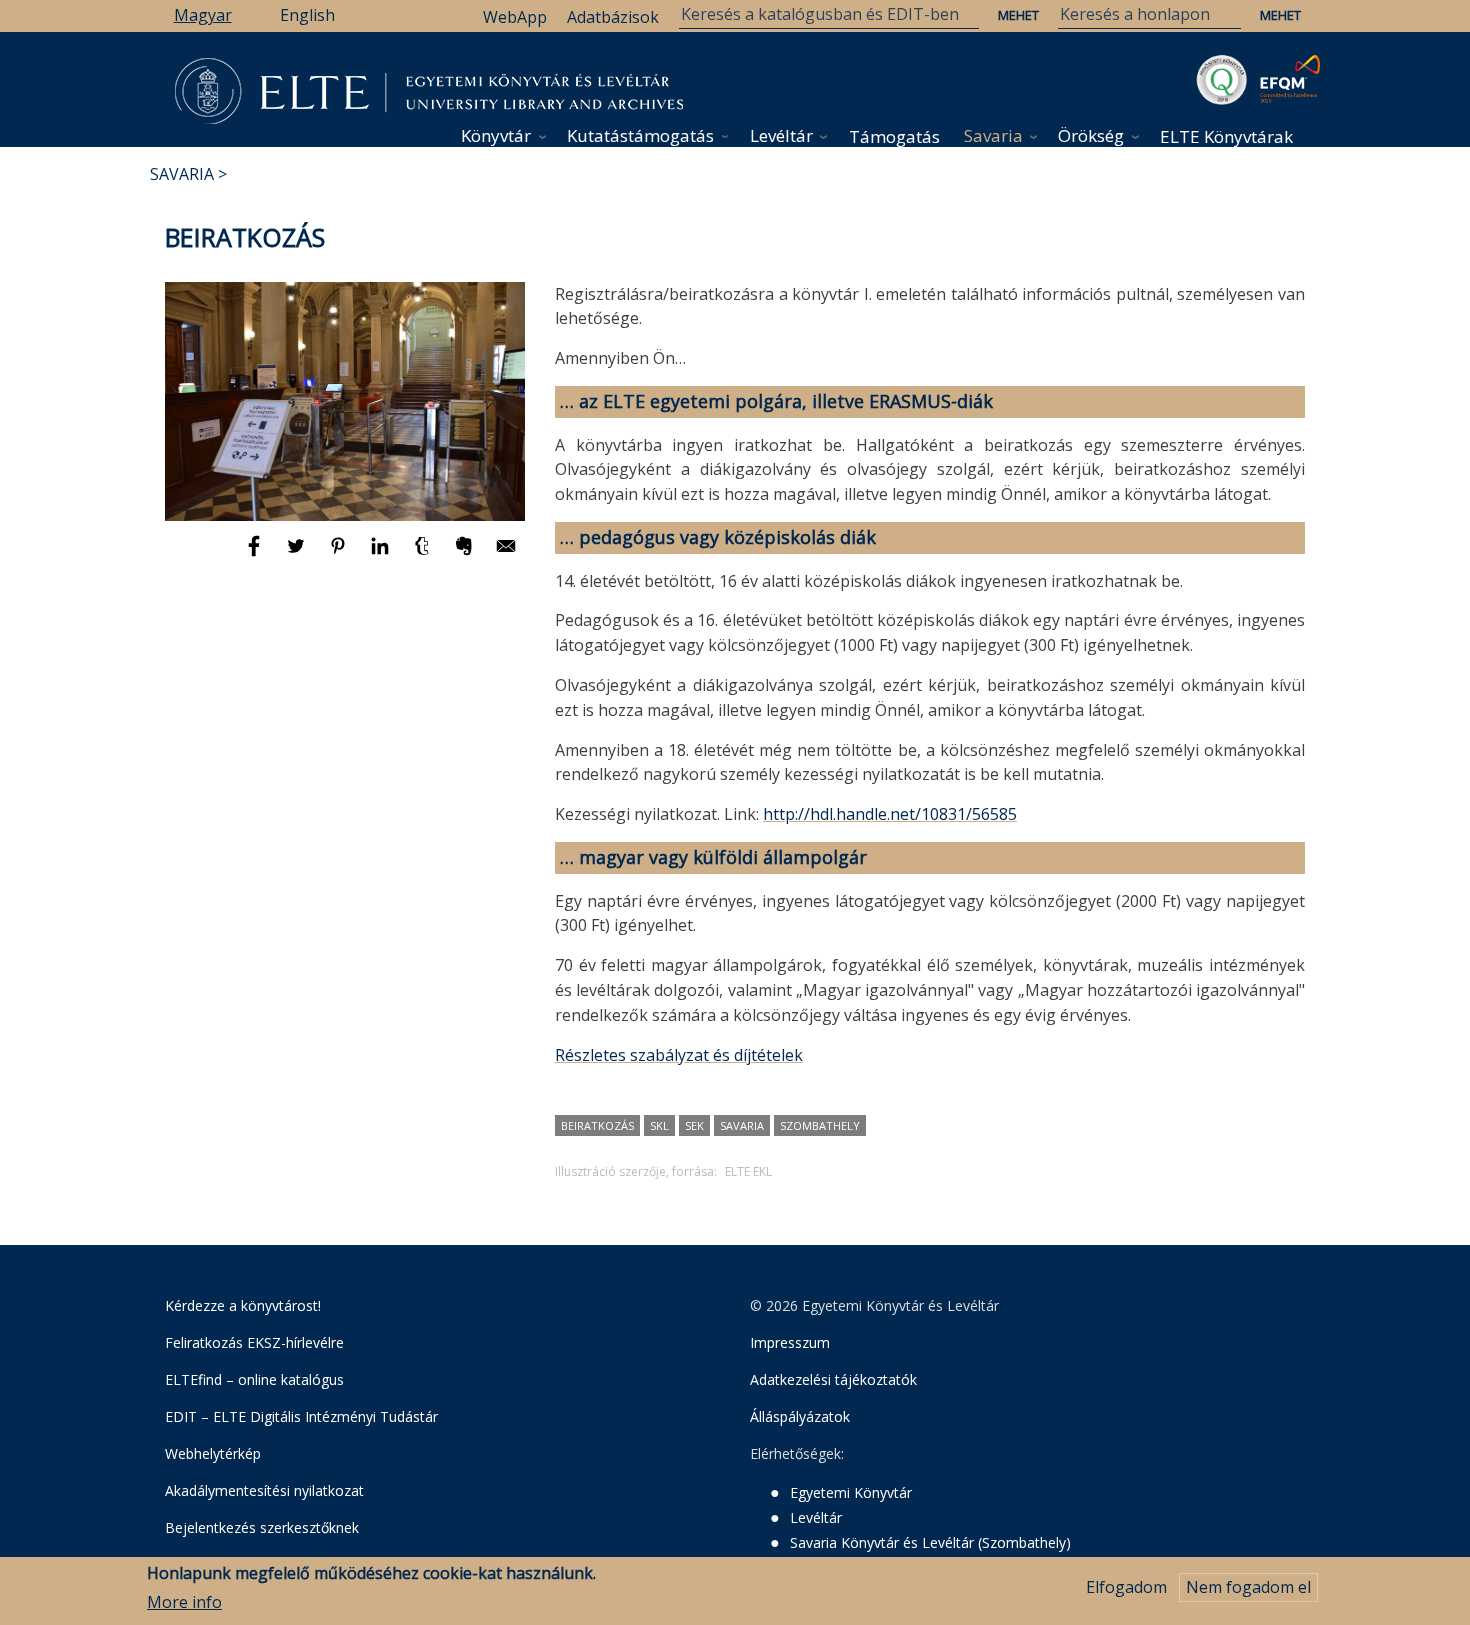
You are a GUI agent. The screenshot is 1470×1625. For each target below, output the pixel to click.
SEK (694, 1125)
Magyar (203, 15)
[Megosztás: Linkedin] (382, 555)
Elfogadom (1126, 1587)
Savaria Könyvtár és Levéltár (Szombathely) (930, 1542)
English (307, 15)
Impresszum (790, 1342)
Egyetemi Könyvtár (851, 1492)
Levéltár (781, 135)
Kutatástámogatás (640, 135)
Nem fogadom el (1248, 1587)
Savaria (993, 135)
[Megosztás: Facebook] (256, 555)
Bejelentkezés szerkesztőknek (262, 1527)
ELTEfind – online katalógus (254, 1379)
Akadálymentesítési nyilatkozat (264, 1490)
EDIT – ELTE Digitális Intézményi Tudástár (301, 1416)
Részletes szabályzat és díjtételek (679, 1055)
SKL (659, 1125)
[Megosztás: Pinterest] (340, 555)
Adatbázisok (613, 17)
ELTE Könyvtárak (1226, 136)
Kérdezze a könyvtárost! (243, 1305)
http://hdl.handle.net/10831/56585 (890, 814)
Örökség (1091, 135)
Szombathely (820, 1125)
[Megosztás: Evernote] (466, 555)
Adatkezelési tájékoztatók (833, 1379)
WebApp (515, 17)
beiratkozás (597, 1125)
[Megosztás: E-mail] (506, 555)
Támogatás (894, 136)
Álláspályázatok (800, 1416)
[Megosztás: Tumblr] (424, 555)
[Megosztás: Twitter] (298, 555)
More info (184, 1602)
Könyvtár (496, 135)
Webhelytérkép (213, 1453)
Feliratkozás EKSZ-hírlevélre (254, 1342)
